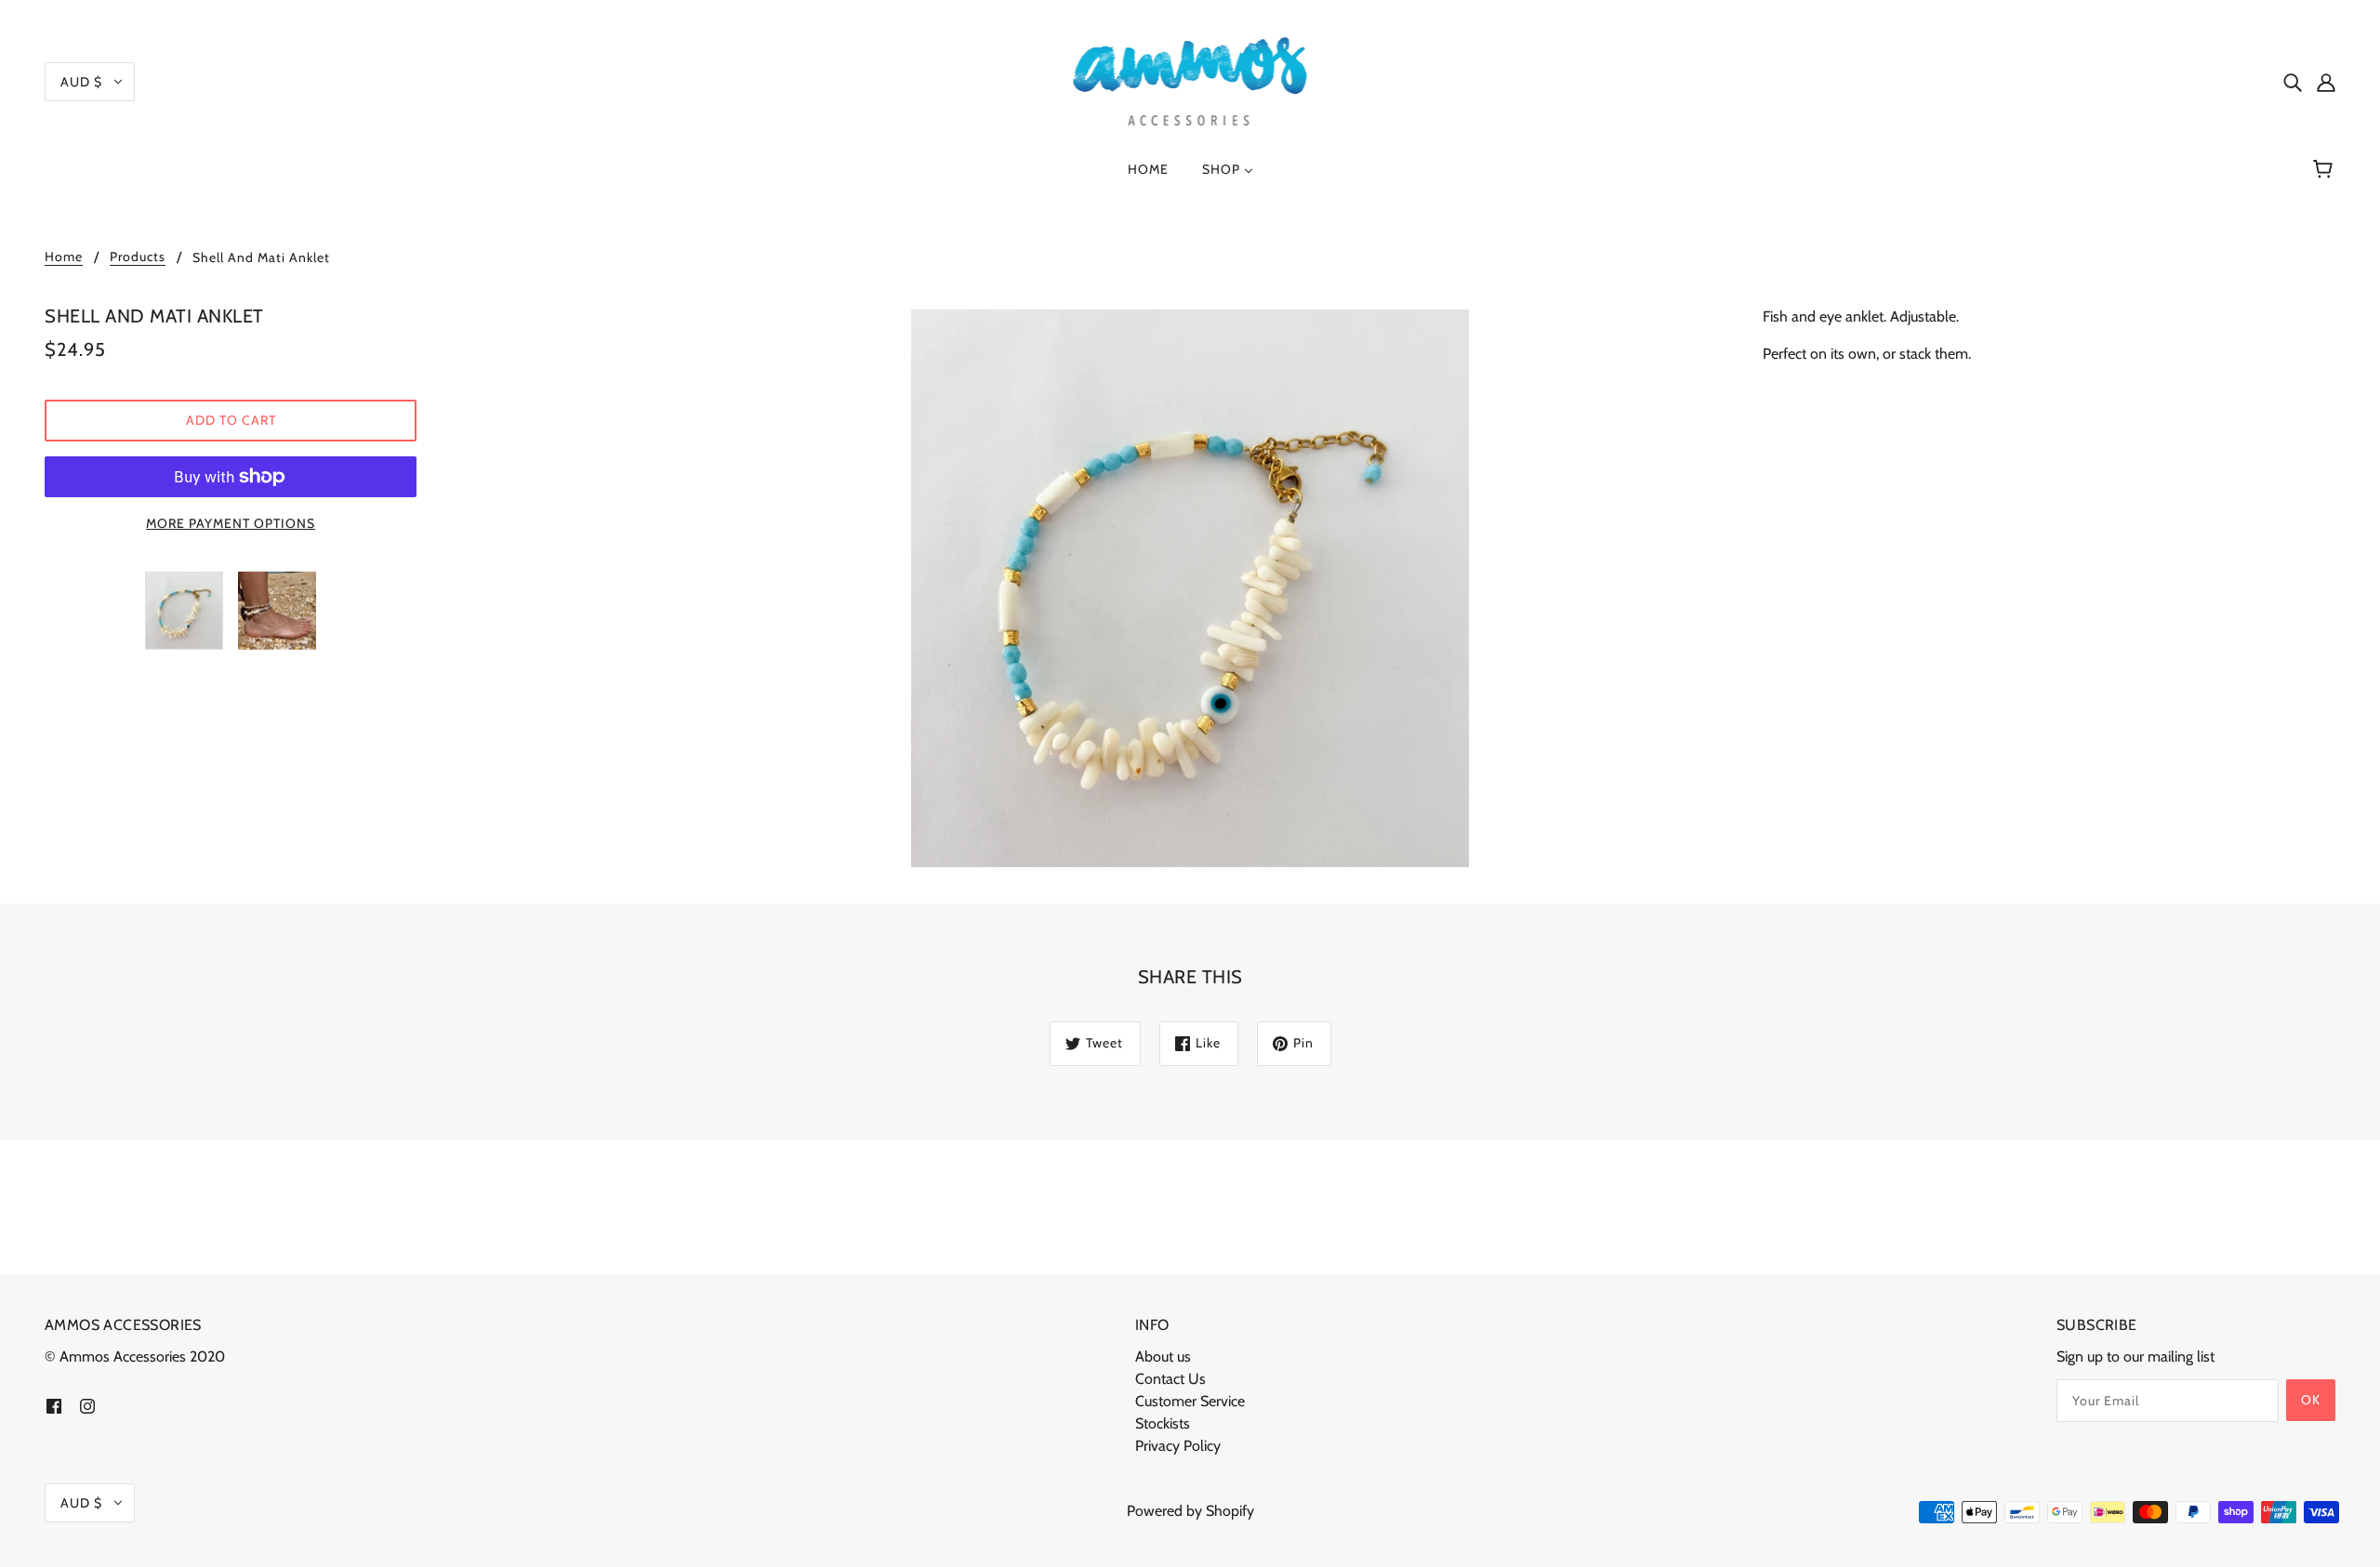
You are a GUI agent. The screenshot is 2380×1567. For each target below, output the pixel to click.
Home (64, 257)
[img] (2293, 82)
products (138, 257)
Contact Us (1170, 1379)
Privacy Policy (1178, 1446)
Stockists (1163, 1423)
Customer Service (1190, 1401)
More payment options (231, 523)
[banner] (1190, 79)
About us (1163, 1356)
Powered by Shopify (1190, 1511)
